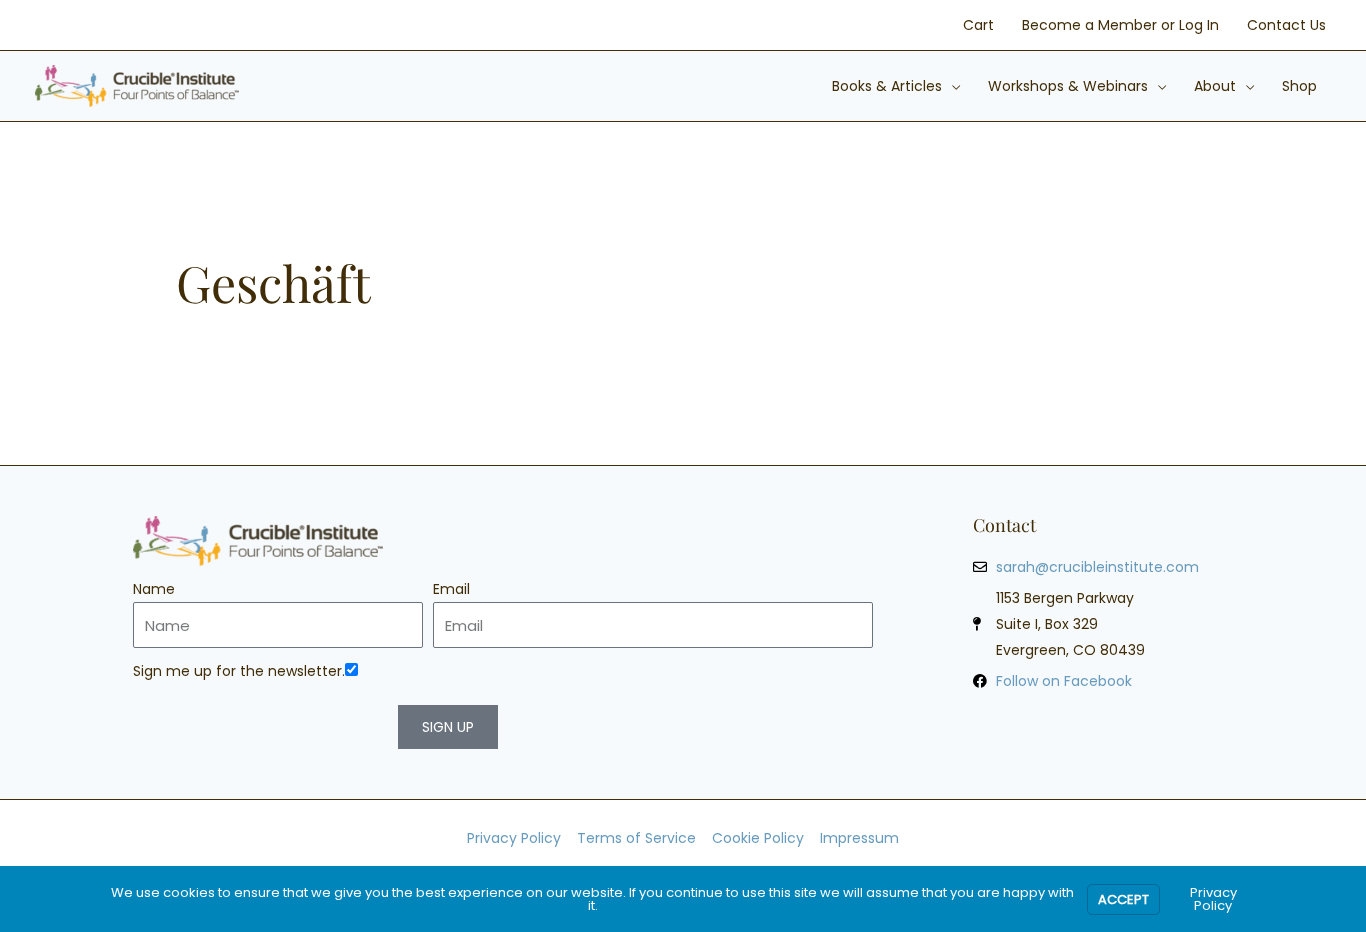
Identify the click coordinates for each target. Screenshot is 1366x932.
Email (451, 589)
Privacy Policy (1213, 899)
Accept (1123, 899)
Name (154, 589)
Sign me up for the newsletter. (239, 671)
